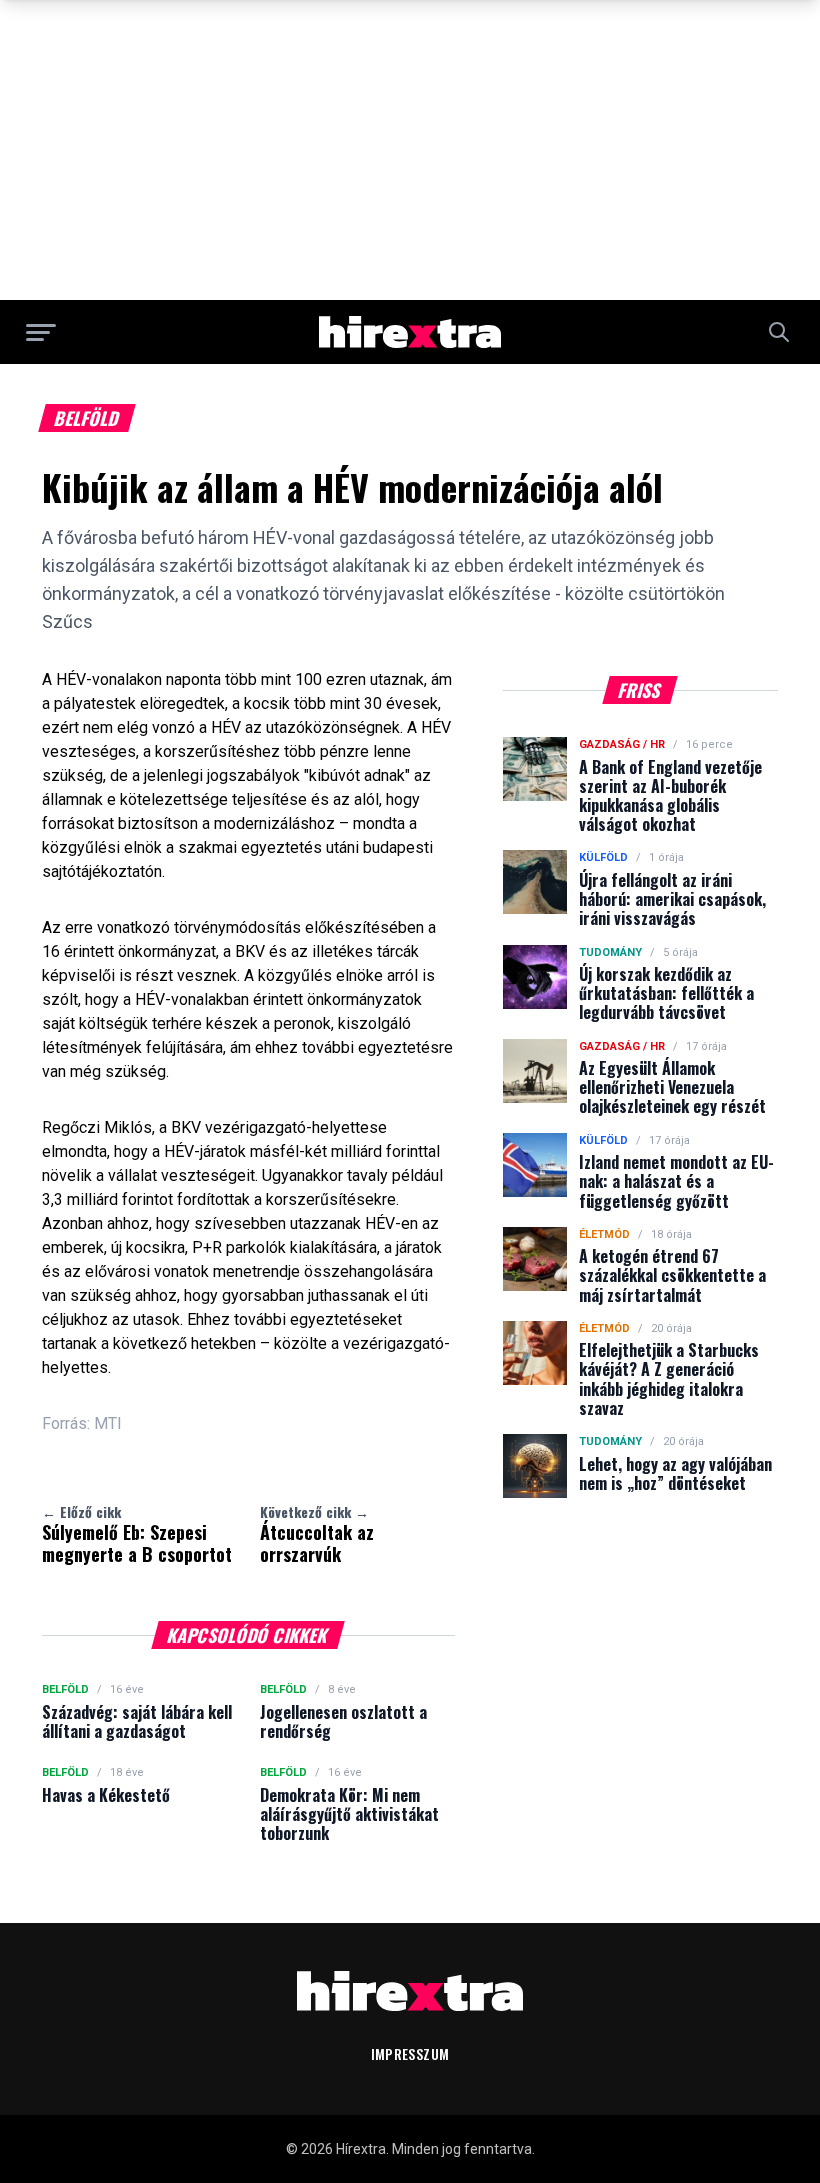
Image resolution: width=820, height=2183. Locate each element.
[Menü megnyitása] (41, 332)
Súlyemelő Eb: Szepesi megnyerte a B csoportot (137, 1534)
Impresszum (410, 2053)
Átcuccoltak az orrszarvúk (317, 1534)
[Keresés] (779, 332)
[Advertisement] (410, 150)
